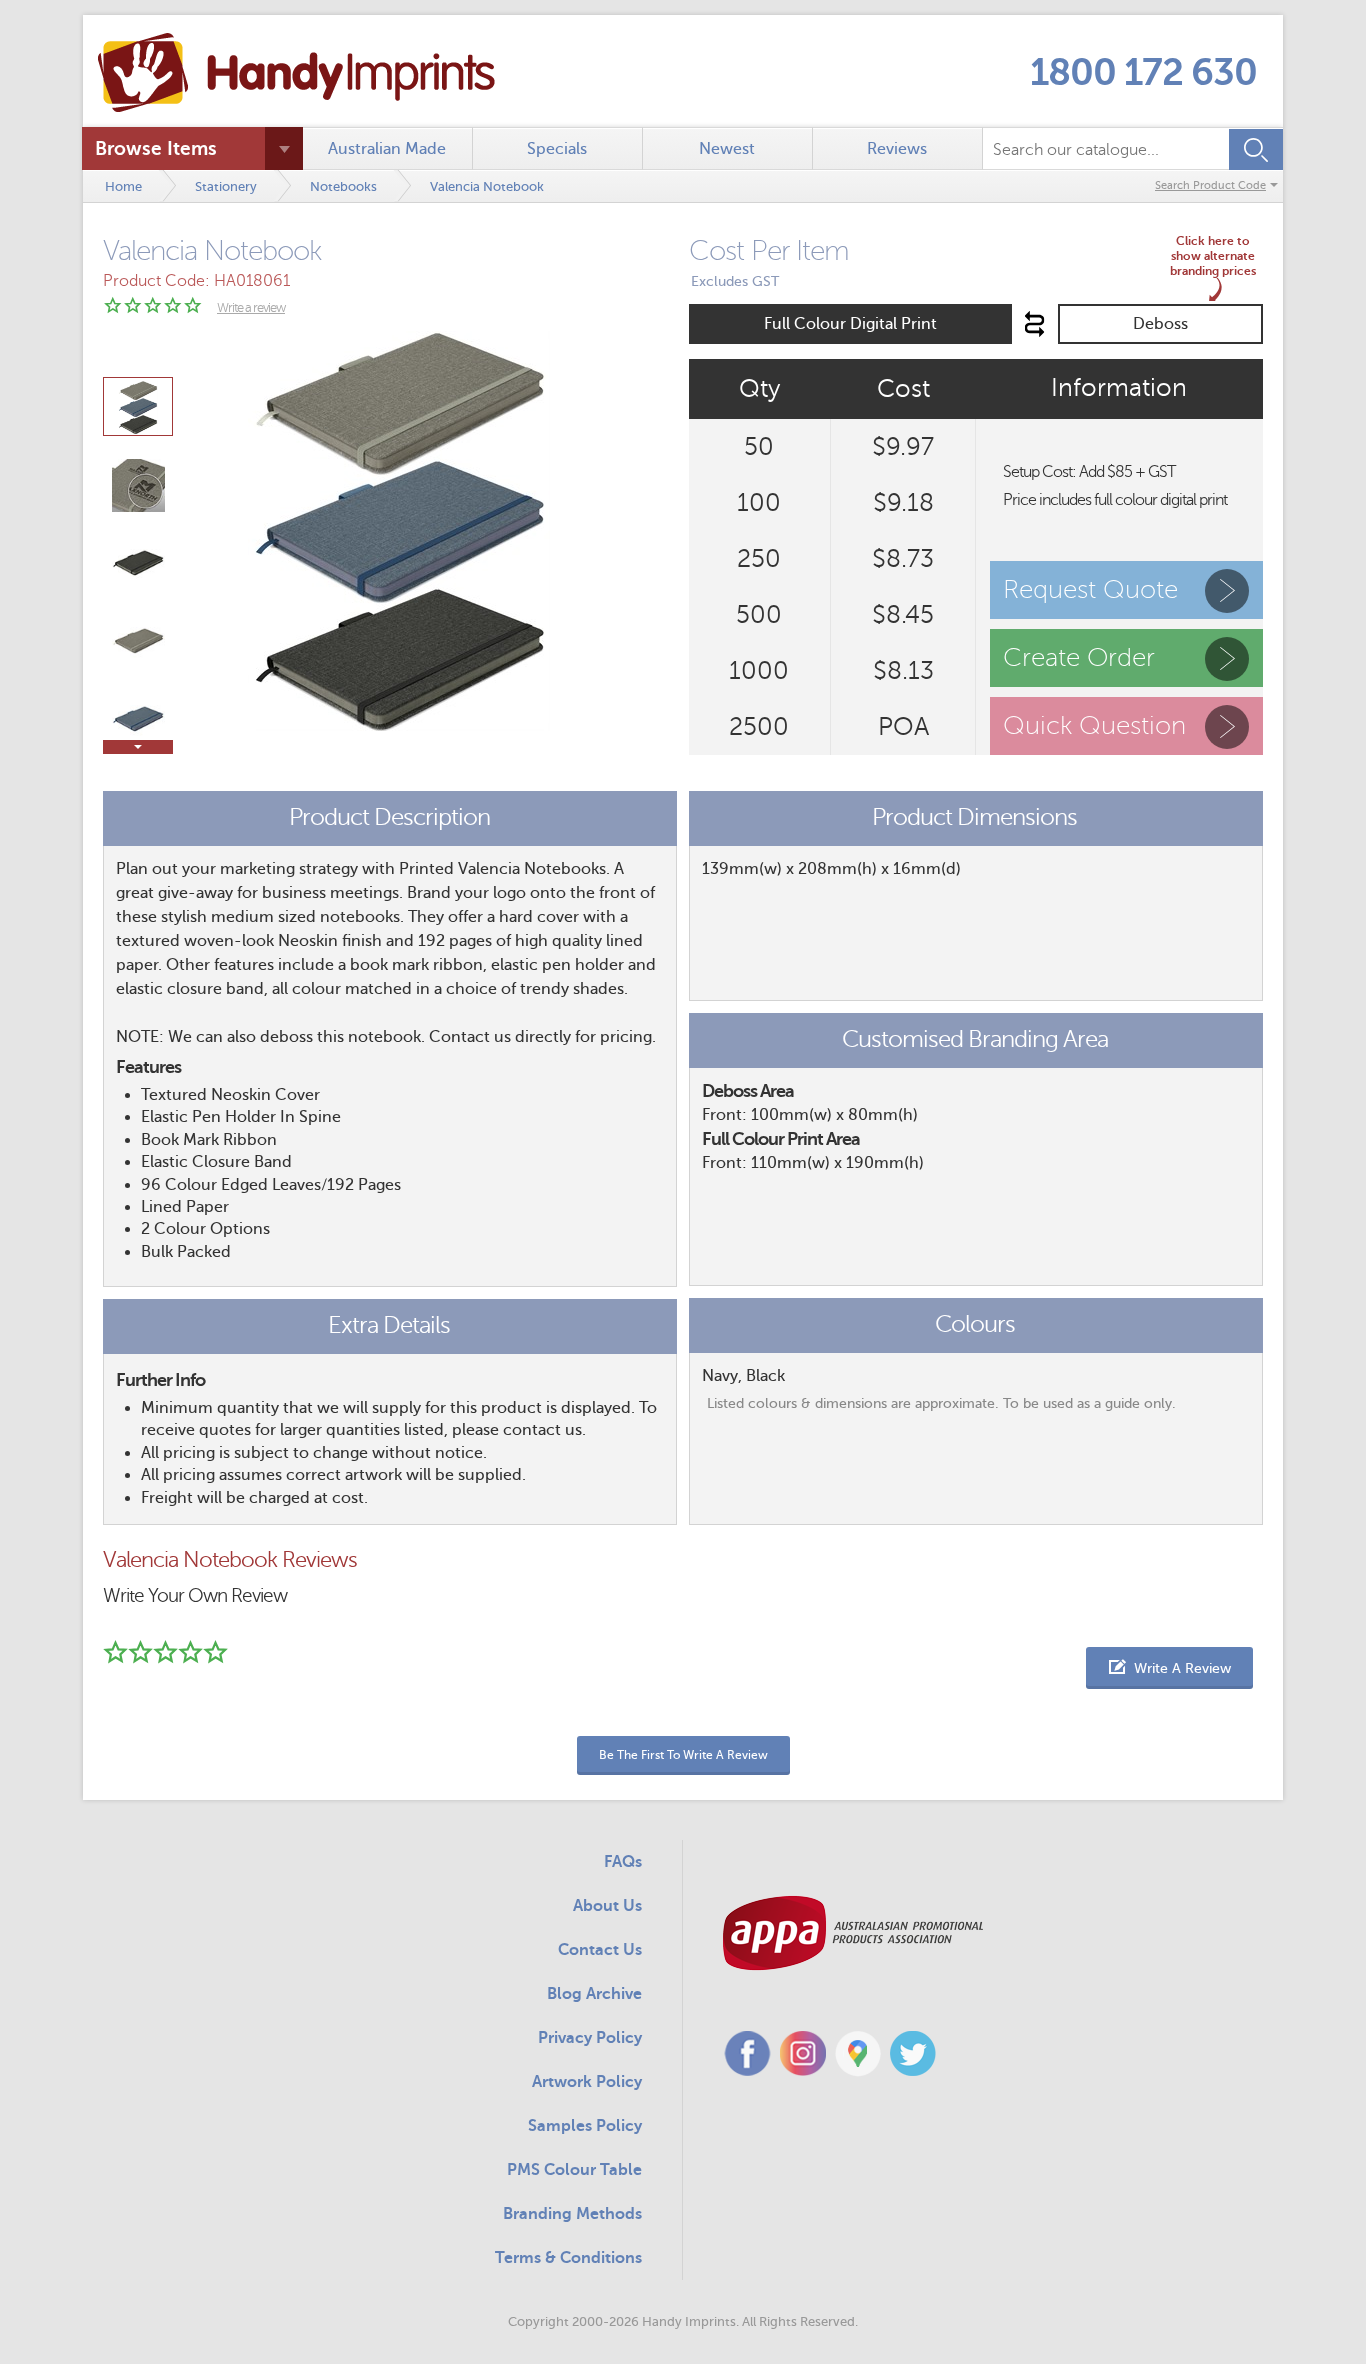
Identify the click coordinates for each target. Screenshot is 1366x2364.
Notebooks (343, 186)
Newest (727, 149)
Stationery (226, 186)
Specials (557, 149)
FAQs (623, 1862)
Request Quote (1090, 589)
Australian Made (387, 149)
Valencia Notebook (487, 186)
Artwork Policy (587, 2082)
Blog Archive (594, 1994)
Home (123, 186)
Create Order (1079, 657)
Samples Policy (585, 2126)
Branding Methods (572, 2214)
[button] (1169, 1668)
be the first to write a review (683, 1755)
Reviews (897, 149)
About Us (607, 1906)
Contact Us (600, 1950)
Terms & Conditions (568, 2258)
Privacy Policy (590, 2038)
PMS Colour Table (574, 2170)
